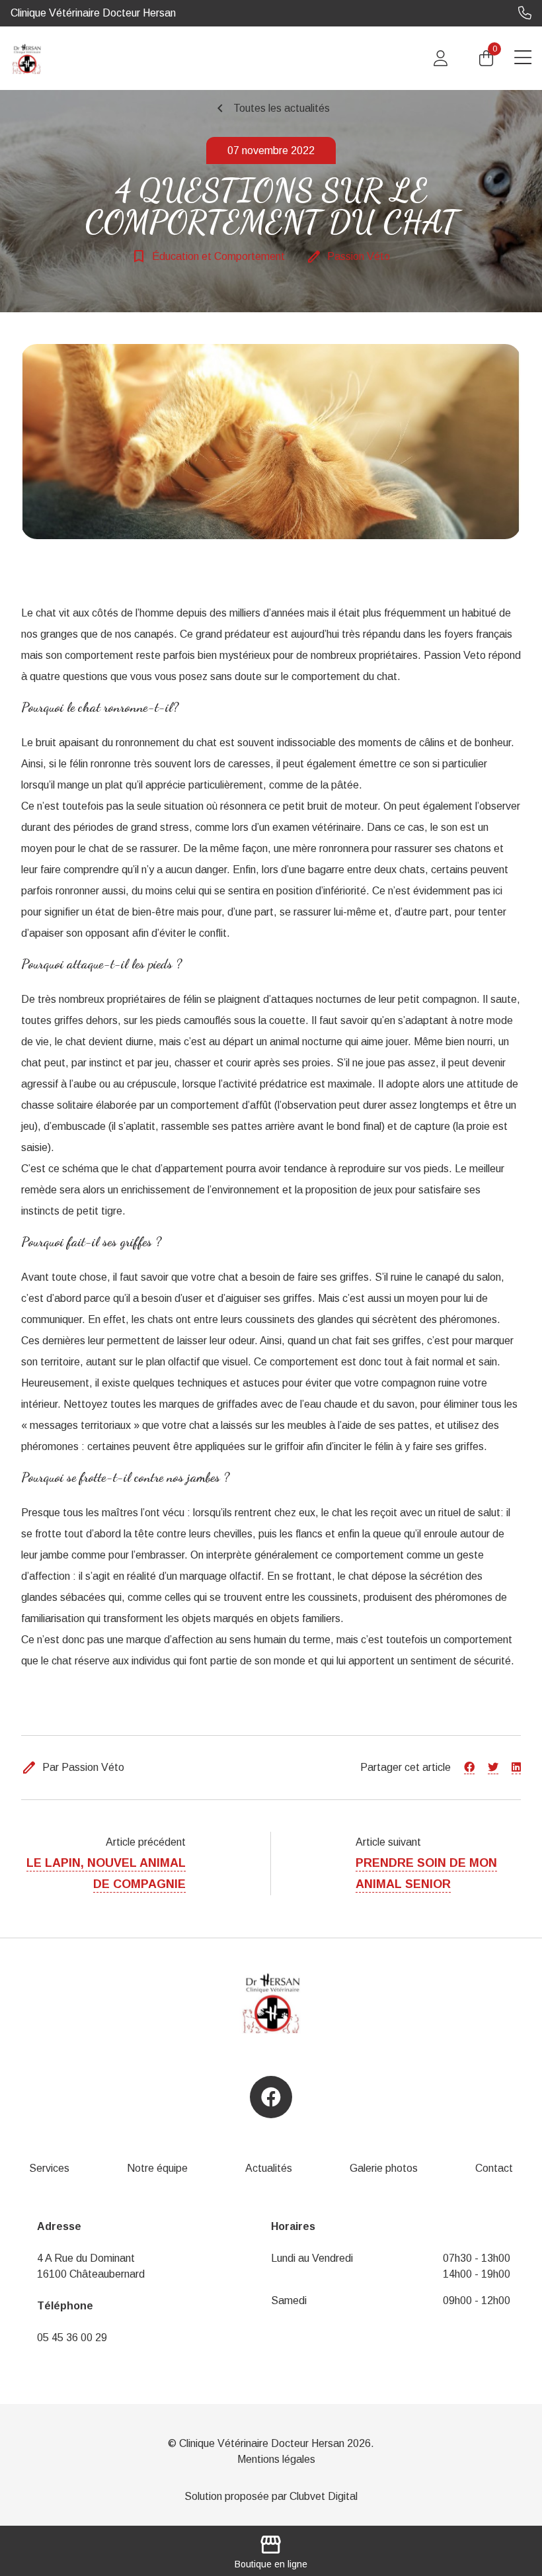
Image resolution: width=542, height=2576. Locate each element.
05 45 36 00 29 (72, 2338)
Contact (494, 2168)
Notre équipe (157, 2168)
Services (49, 2168)
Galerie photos (384, 2168)
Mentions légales (276, 2459)
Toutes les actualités (271, 108)
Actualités (269, 2168)
